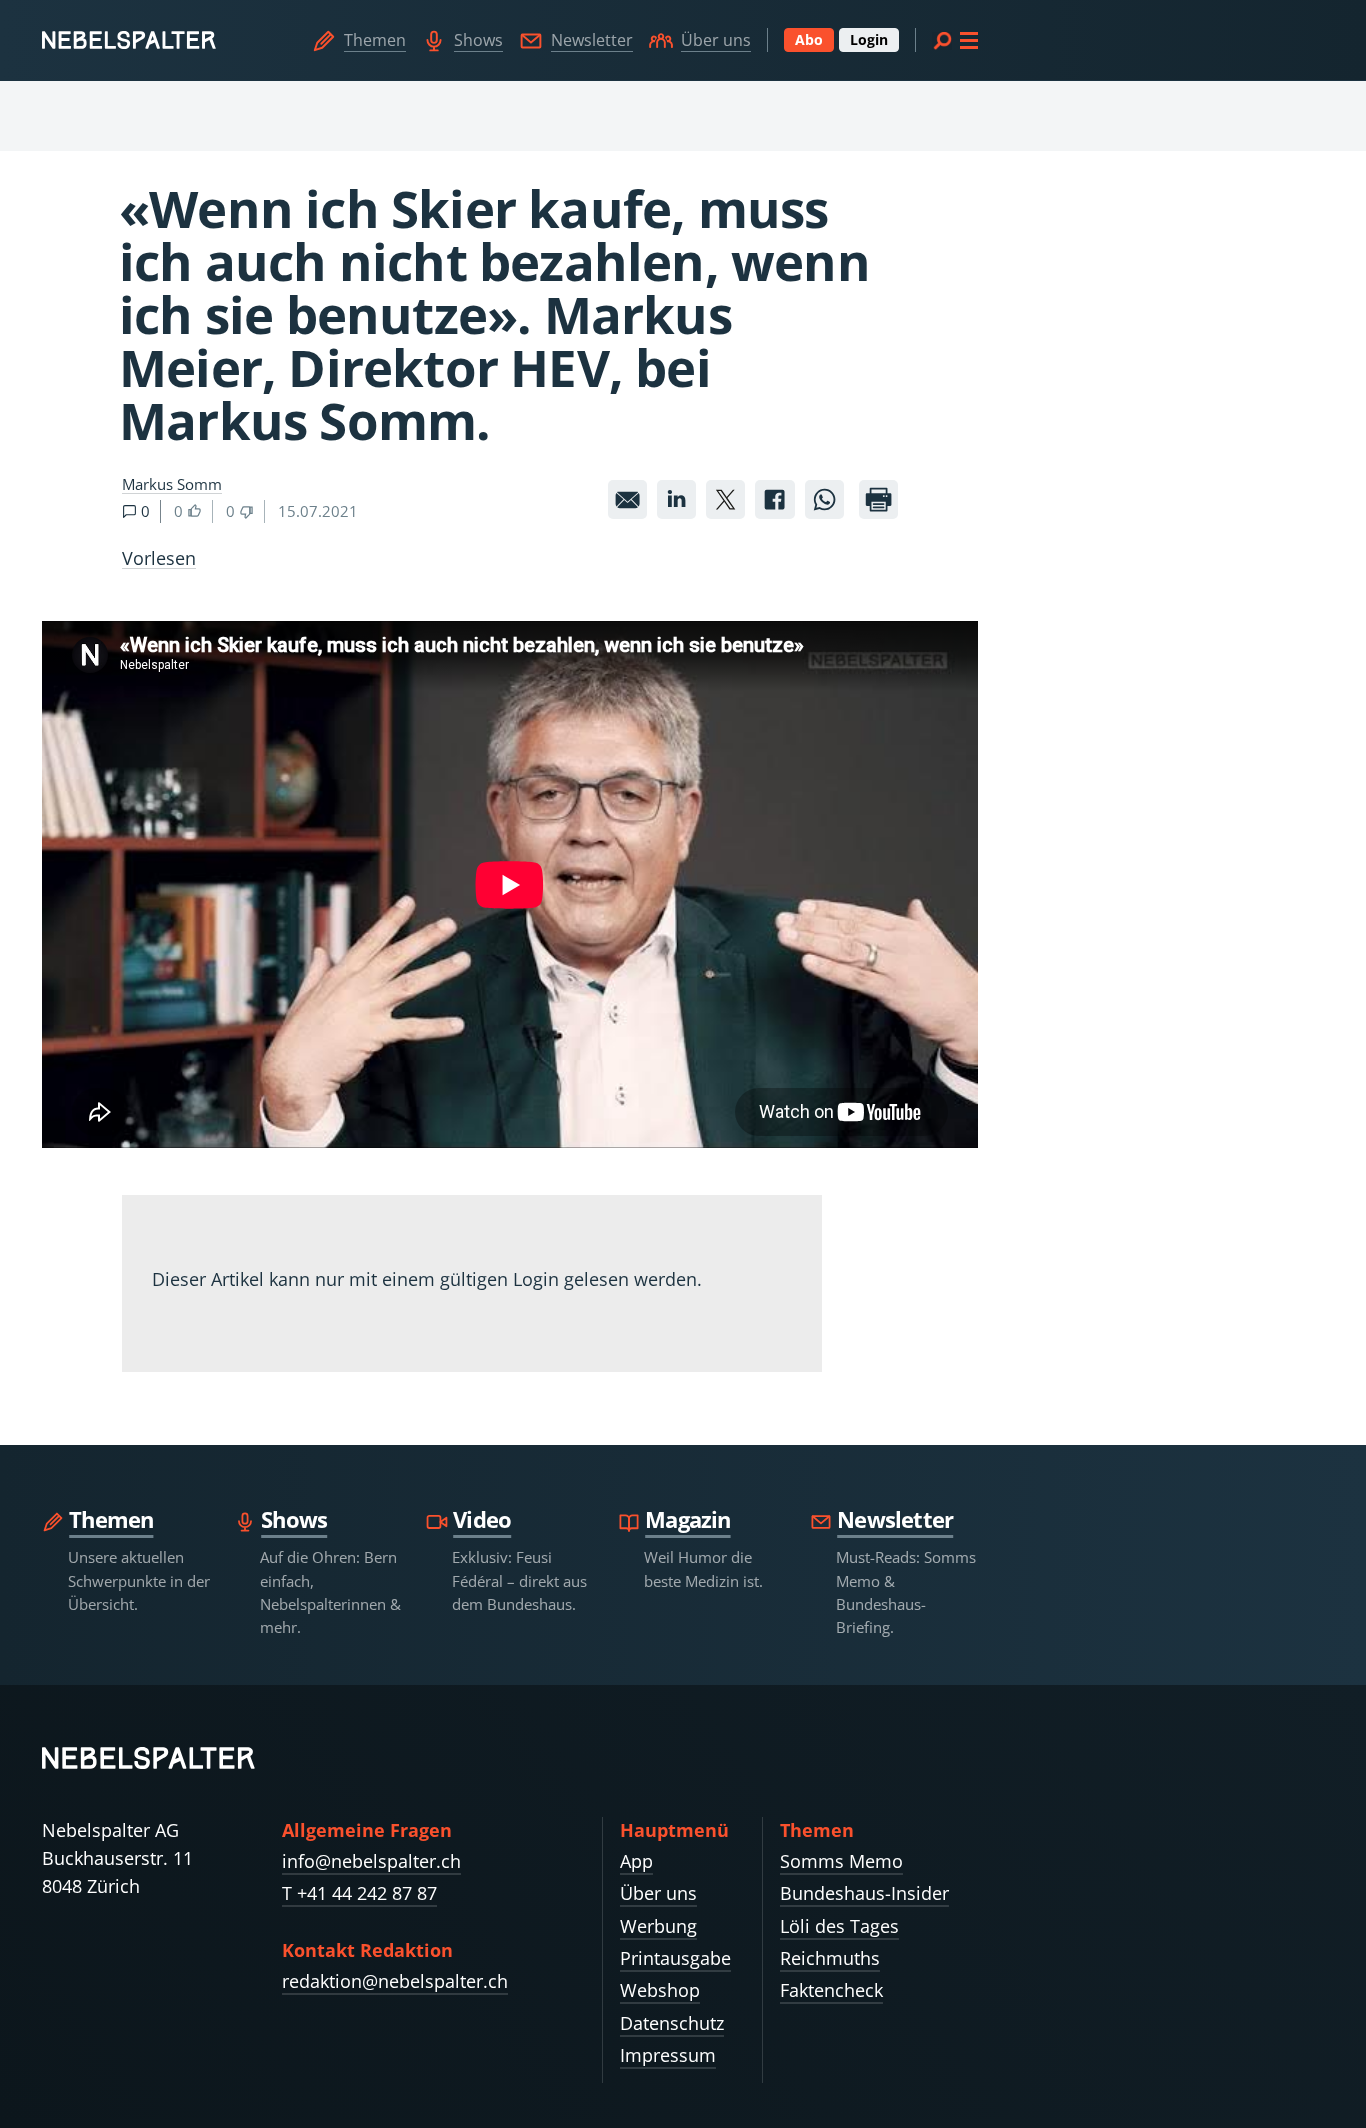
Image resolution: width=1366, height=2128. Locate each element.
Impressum (668, 2055)
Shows (478, 40)
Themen (375, 40)
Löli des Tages (839, 1926)
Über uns (716, 40)
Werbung (658, 1926)
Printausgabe (675, 1958)
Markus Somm (172, 484)
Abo (809, 39)
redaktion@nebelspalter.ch (395, 1981)
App (636, 1861)
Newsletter (592, 40)
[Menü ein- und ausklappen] (955, 40)
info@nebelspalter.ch (371, 1861)
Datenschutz (672, 2023)
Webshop (660, 1990)
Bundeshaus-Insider (864, 1893)
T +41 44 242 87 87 (359, 1893)
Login (869, 39)
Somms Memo (841, 1861)
